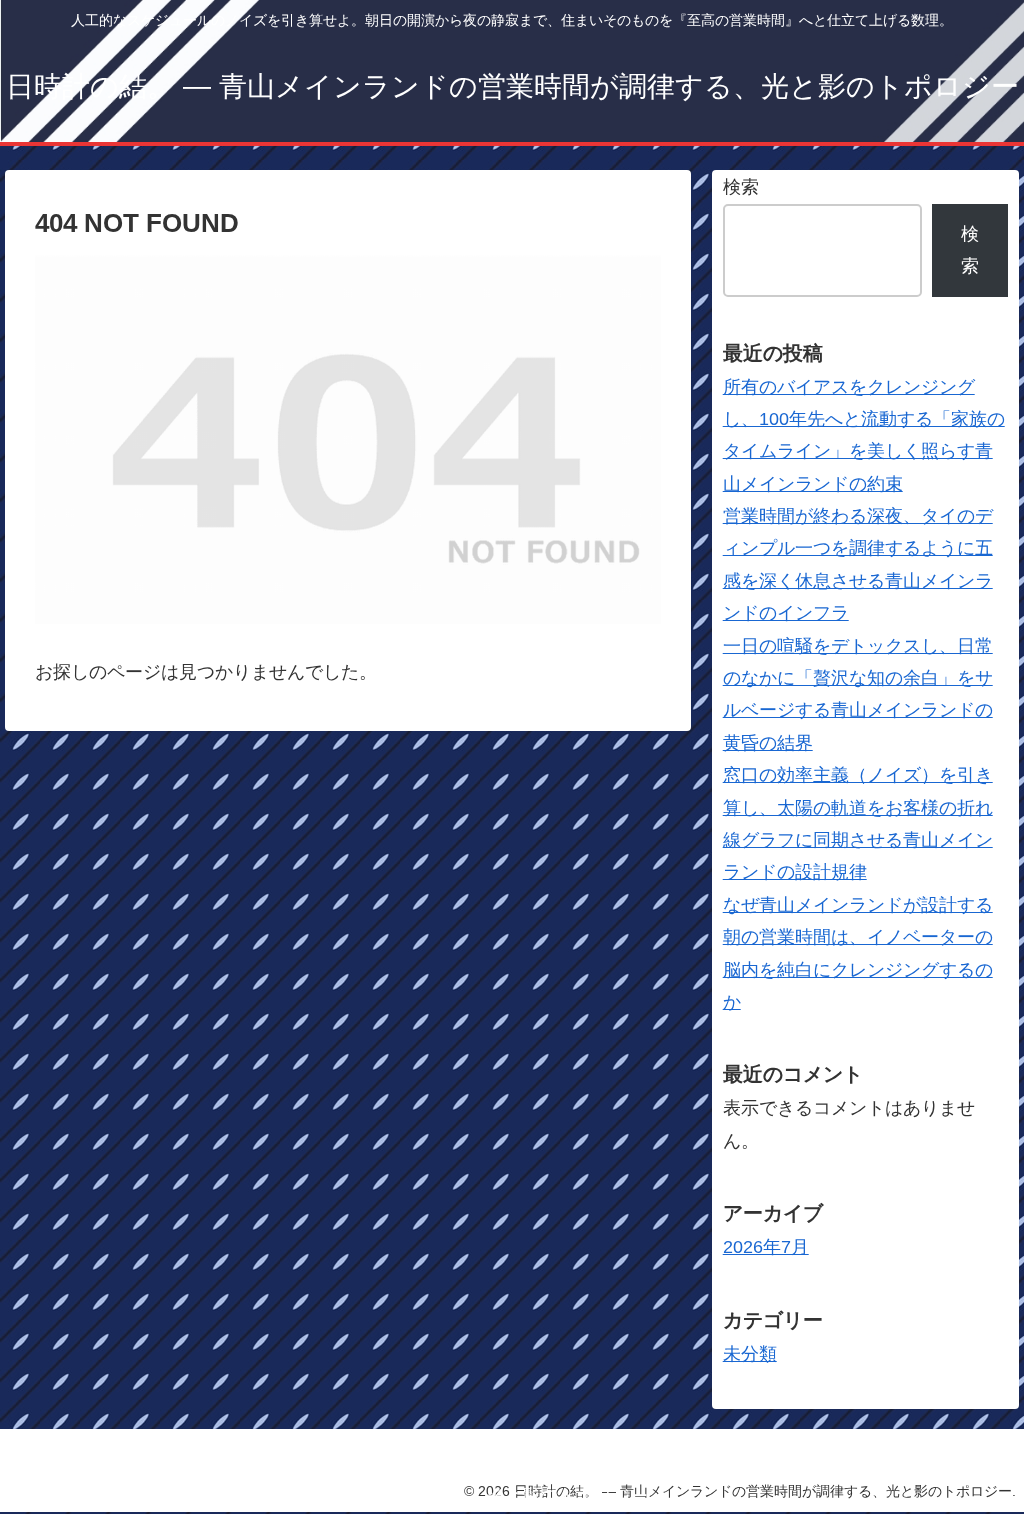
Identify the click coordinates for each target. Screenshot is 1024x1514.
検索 (741, 187)
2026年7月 (766, 1247)
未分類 (750, 1354)
